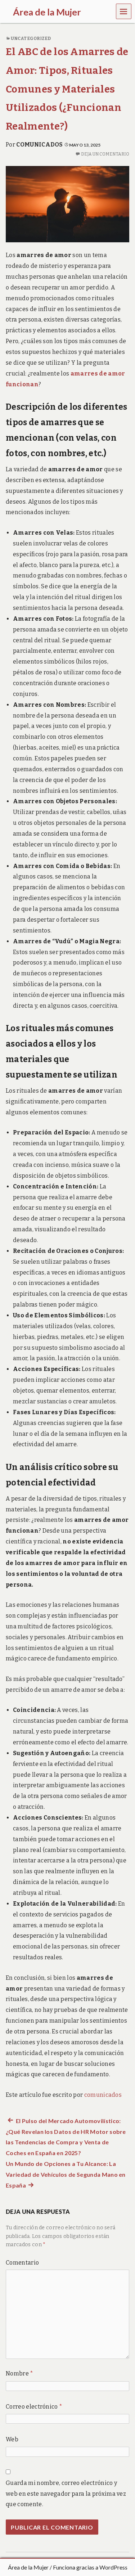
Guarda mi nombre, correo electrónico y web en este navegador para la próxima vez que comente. (66, 2494)
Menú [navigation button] (124, 11)
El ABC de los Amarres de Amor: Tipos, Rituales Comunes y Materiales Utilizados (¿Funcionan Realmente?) (67, 89)
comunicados (40, 145)
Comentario (22, 2263)
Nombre (20, 2373)
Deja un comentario (105, 154)
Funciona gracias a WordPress (90, 2567)
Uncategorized (31, 39)
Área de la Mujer (28, 2567)
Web (12, 2439)
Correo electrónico (34, 2407)
